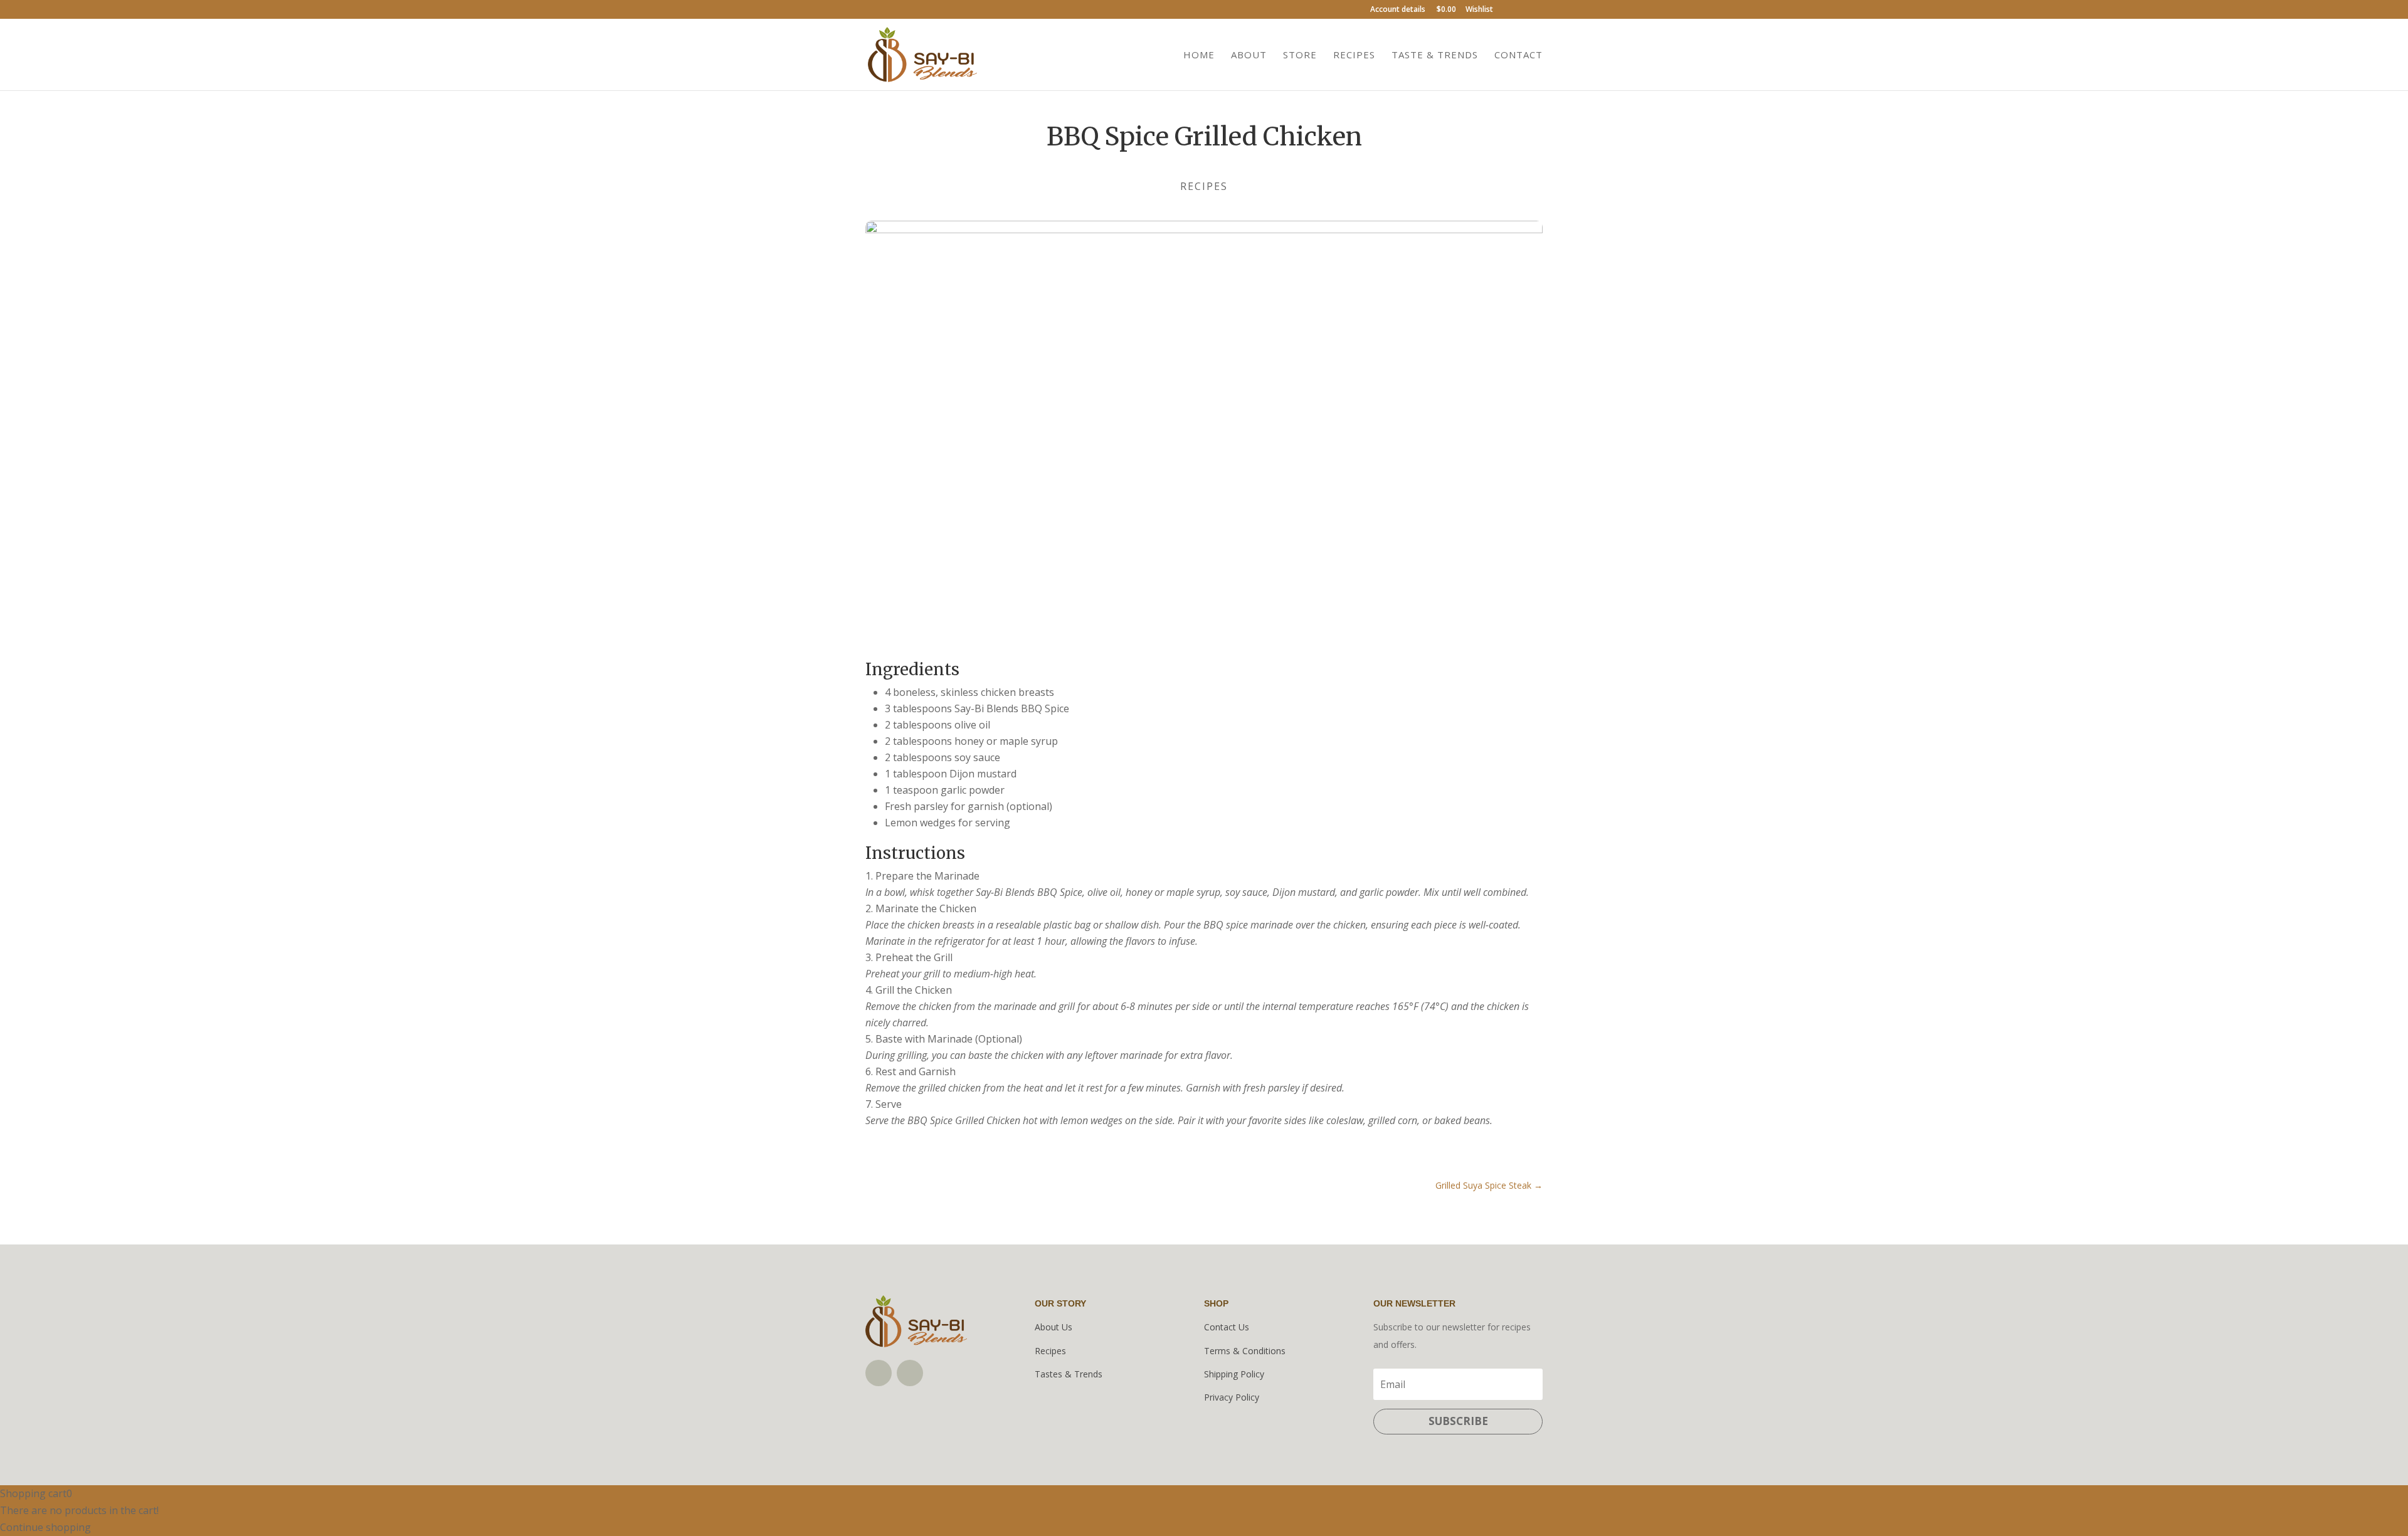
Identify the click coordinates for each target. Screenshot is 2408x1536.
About (1249, 55)
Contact (1518, 55)
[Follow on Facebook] (879, 1373)
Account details (1398, 10)
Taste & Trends (1435, 55)
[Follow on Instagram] (910, 1373)
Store (1300, 55)
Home (1199, 55)
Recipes (1354, 55)
